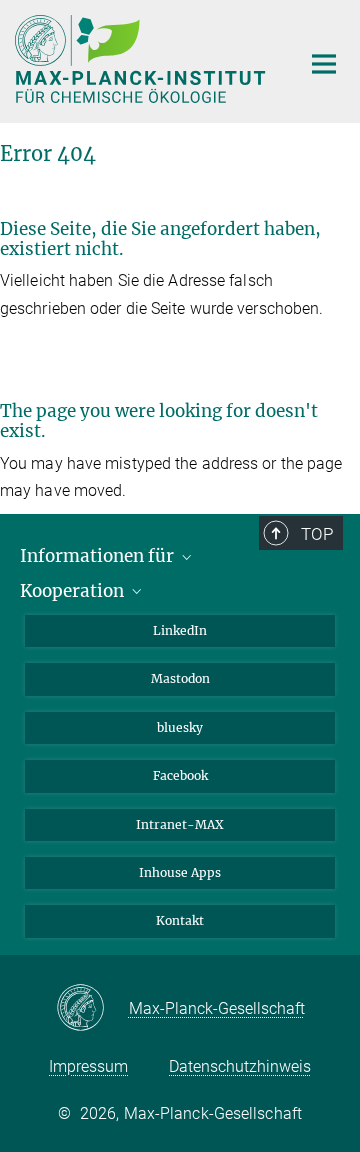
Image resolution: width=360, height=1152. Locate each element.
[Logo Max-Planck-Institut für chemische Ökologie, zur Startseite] (142, 59)
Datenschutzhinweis (240, 1066)
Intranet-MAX (180, 824)
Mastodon (180, 678)
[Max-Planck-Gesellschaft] (92, 1009)
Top (317, 534)
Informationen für (99, 556)
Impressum (88, 1066)
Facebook (180, 775)
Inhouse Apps (180, 872)
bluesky (180, 727)
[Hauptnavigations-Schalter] (324, 64)
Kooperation (74, 591)
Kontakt (180, 920)
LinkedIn (180, 630)
